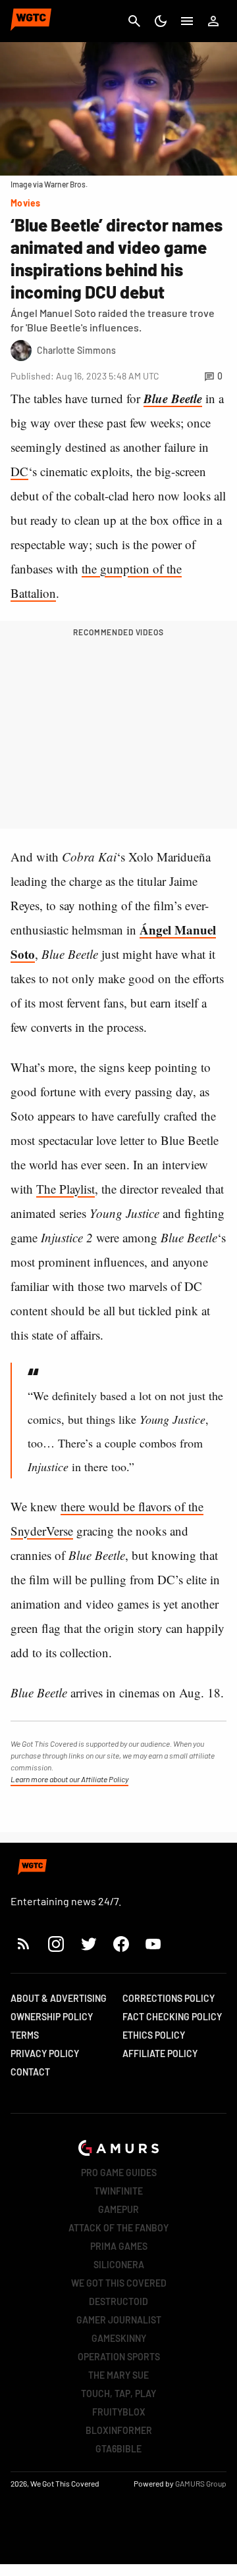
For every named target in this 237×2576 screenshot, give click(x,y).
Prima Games (119, 2246)
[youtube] (153, 1944)
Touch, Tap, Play (118, 2394)
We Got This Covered (119, 2283)
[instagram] (56, 1944)
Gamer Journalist (119, 2320)
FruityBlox (119, 2412)
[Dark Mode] (161, 21)
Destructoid (118, 2301)
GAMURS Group (201, 2483)
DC (19, 471)
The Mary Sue (118, 2375)
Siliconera (119, 2265)
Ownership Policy (52, 2017)
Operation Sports (119, 2357)
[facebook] (121, 1944)
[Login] (213, 21)
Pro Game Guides (119, 2173)
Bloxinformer (119, 2430)
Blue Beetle (173, 398)
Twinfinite (118, 2191)
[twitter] (88, 1944)
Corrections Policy (169, 1998)
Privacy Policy (45, 2054)
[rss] (24, 1944)
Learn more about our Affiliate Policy (69, 1779)
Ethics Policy (154, 2035)
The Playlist (66, 1189)
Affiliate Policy (160, 2054)
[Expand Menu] (187, 21)
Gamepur (118, 2209)
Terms (25, 2035)
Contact (30, 2072)
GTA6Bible (118, 2449)
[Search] (134, 21)
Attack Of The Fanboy (118, 2228)
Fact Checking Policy (172, 2017)
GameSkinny (119, 2338)
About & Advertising (59, 1998)
